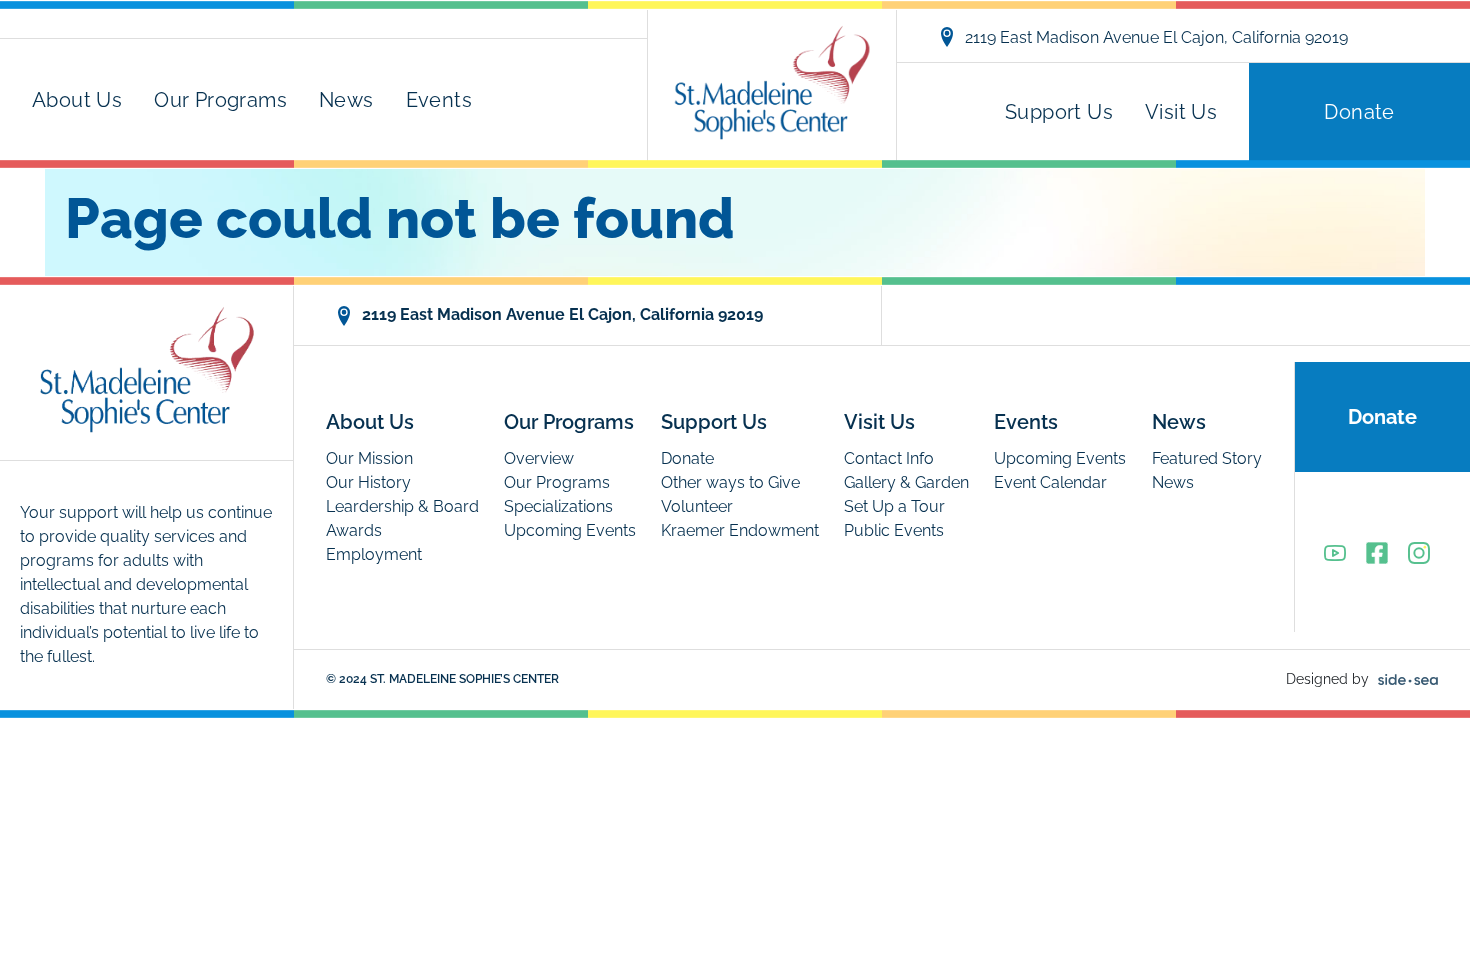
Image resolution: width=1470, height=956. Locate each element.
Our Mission (369, 458)
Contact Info (889, 458)
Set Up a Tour (894, 506)
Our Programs (220, 100)
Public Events (894, 530)
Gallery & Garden (906, 482)
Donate (1359, 112)
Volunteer (697, 506)
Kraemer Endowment (740, 530)
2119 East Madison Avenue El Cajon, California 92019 (1156, 37)
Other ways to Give (730, 482)
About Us (77, 100)
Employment (374, 554)
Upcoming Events (570, 530)
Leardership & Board (402, 506)
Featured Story (1207, 458)
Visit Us (1181, 112)
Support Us (1059, 112)
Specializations (558, 506)
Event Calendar (1050, 482)
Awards (354, 530)
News (346, 100)
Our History (368, 482)
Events (439, 100)
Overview (539, 458)
